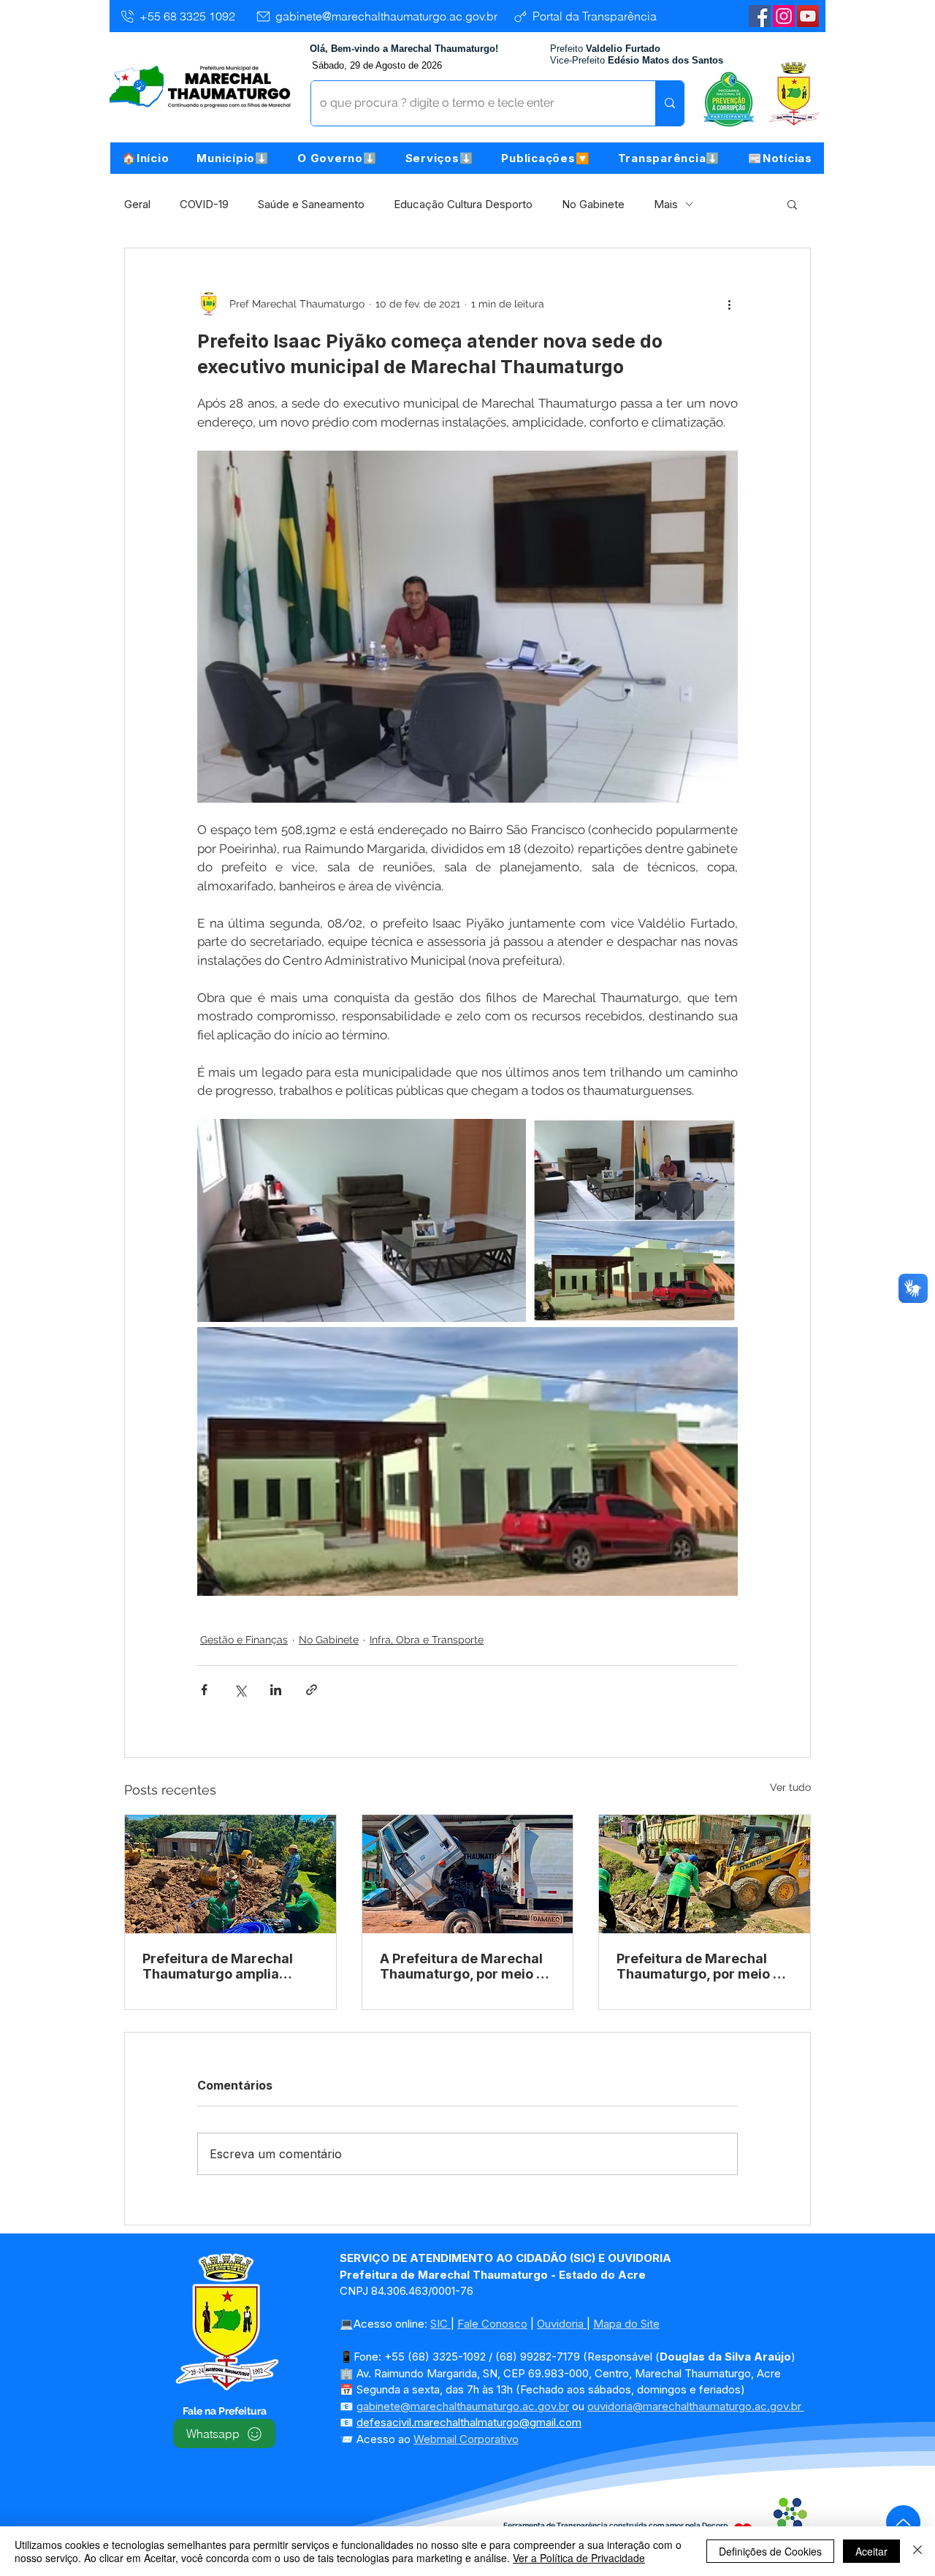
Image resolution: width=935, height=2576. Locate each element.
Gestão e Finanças (244, 1640)
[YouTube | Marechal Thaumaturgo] (808, 16)
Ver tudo (790, 1787)
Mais (666, 204)
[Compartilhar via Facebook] (204, 1690)
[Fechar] (917, 2551)
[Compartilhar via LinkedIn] (276, 1690)
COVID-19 (204, 204)
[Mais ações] (729, 304)
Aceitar (871, 2551)
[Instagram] (784, 16)
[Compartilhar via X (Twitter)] (240, 1690)
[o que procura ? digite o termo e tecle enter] (669, 103)
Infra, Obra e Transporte (427, 1640)
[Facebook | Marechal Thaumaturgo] (760, 16)
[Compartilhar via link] (312, 1690)
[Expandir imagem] (362, 1220)
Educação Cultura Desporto (463, 204)
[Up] (903, 2522)
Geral (137, 204)
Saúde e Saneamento (311, 204)
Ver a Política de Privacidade (579, 2558)
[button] (233, 158)
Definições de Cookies (770, 2551)
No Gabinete (593, 204)
